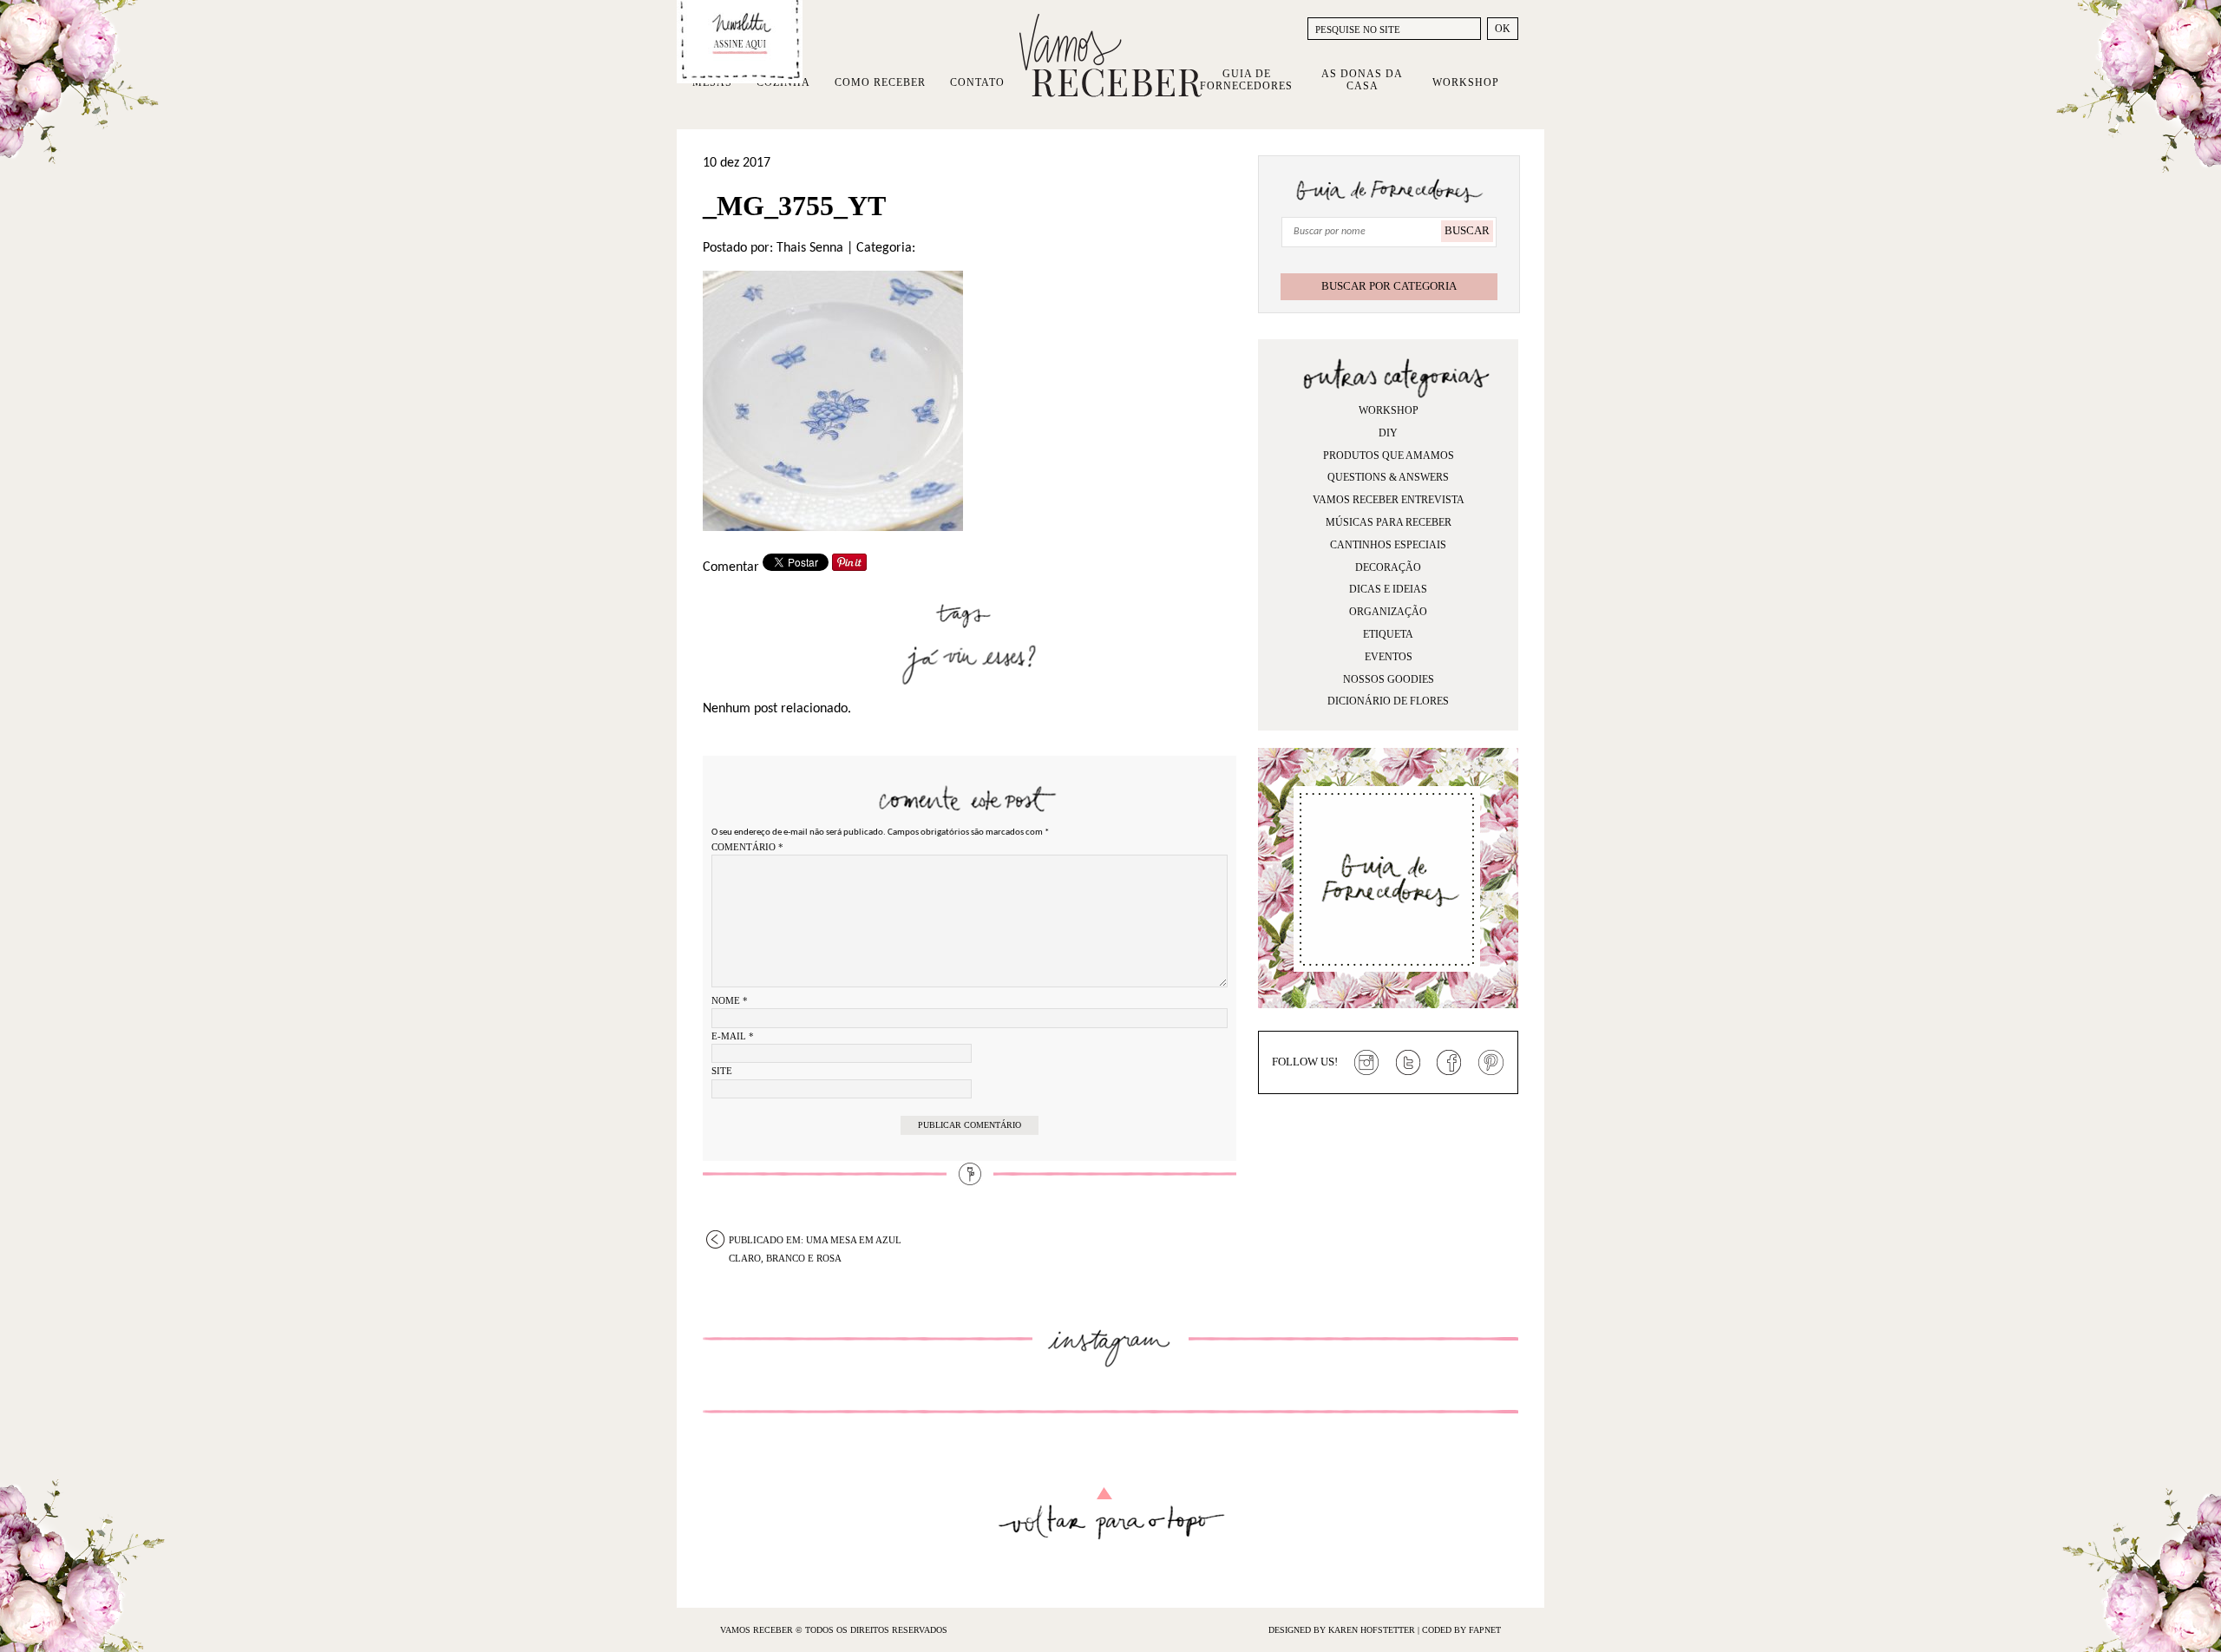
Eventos (1389, 657)
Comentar (731, 567)
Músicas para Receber (1389, 522)
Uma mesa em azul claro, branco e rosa (815, 1242)
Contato (977, 82)
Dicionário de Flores (1388, 701)
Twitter (1408, 1063)
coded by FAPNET (1461, 1630)
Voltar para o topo (1111, 1514)
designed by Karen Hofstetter (1343, 1630)
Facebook (1450, 1063)
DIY (1388, 433)
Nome (730, 1000)
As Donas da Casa (1362, 80)
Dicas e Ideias (1388, 589)
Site (722, 1071)
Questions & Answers (1388, 477)
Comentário (747, 847)
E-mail (733, 1036)
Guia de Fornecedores (1246, 80)
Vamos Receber (1110, 56)
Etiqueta (1388, 634)
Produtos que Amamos (1389, 456)
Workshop (1466, 82)
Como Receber (880, 82)
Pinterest (1491, 1063)
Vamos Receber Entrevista (1389, 500)
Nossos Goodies (1389, 679)
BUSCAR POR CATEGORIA (1389, 286)
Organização (1388, 612)
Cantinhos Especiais (1388, 545)
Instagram (1366, 1063)
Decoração (1388, 567)
